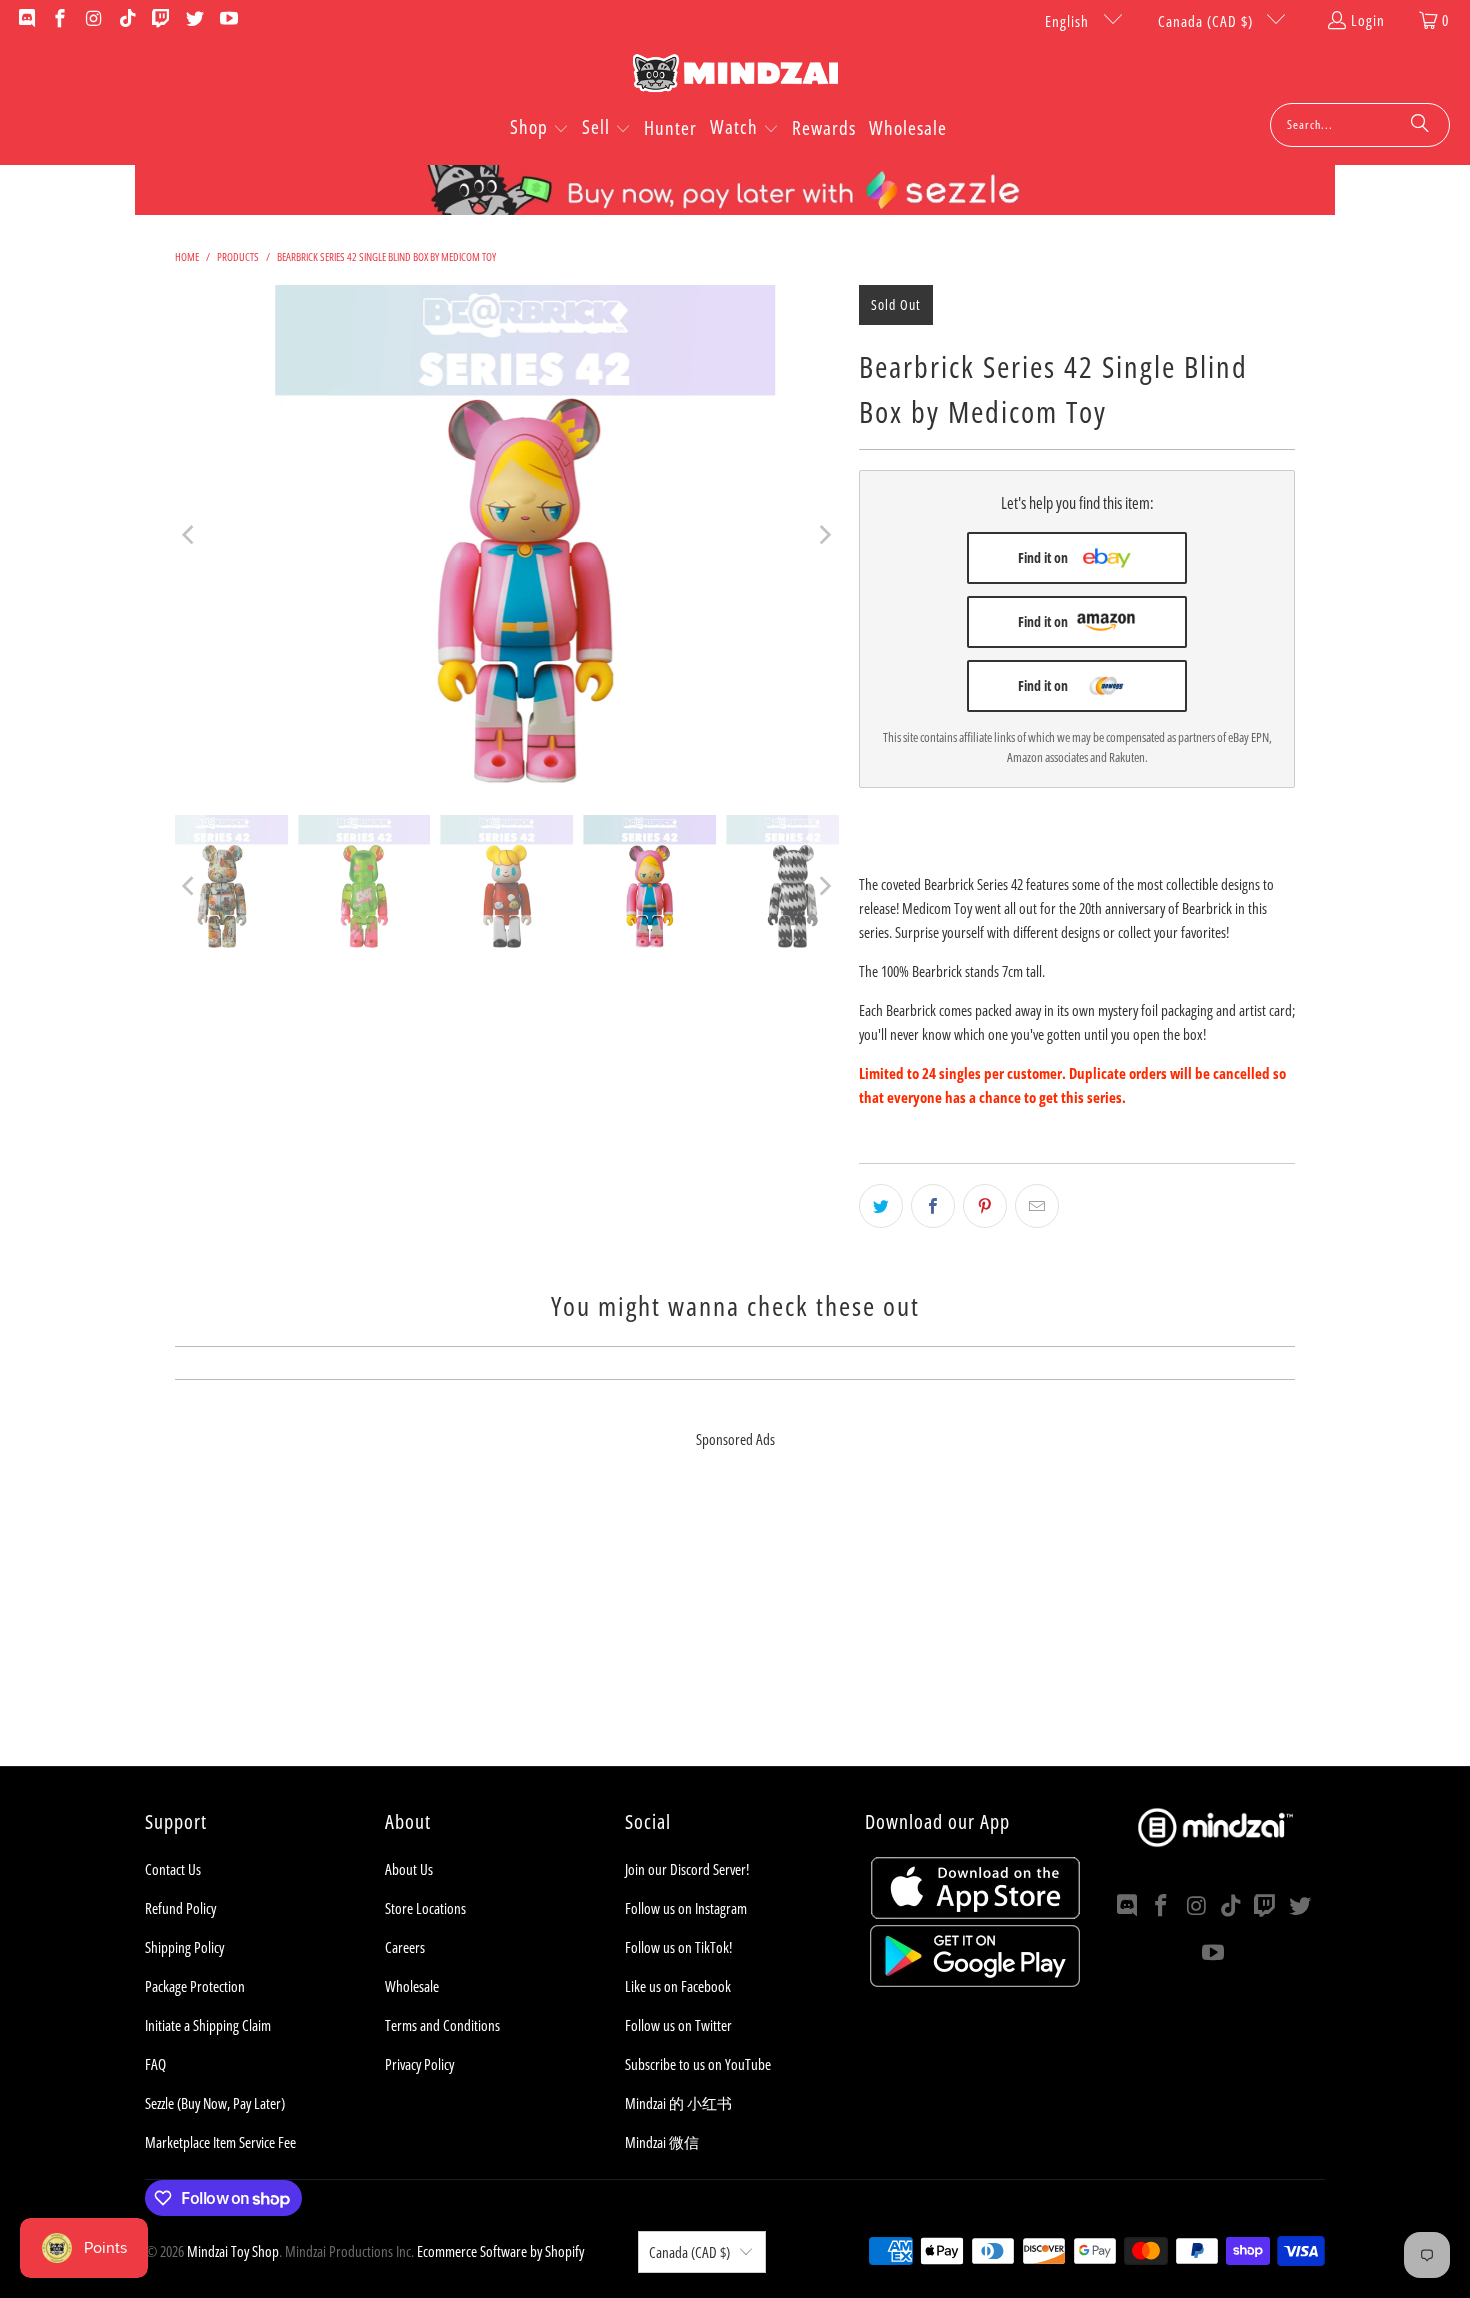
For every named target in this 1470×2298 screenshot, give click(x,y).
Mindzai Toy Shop (233, 2251)
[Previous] (190, 535)
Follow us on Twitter (678, 2025)
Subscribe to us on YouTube (698, 2064)
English (1069, 21)
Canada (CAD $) (1207, 21)
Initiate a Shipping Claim (208, 2025)
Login (1368, 20)
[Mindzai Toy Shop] (735, 76)
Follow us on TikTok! (678, 1947)
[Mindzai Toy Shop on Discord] (25, 20)
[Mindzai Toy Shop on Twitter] (193, 20)
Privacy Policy (419, 2064)
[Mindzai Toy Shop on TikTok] (126, 20)
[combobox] (1360, 125)
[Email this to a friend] (1037, 1206)
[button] (539, 129)
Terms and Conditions (442, 2025)
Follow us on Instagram (686, 1908)
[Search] (1420, 125)
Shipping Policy (184, 1947)
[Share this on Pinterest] (985, 1206)
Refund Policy (180, 1908)
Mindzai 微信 (662, 2142)
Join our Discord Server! (687, 1869)
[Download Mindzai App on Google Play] (975, 1981)
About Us (409, 1869)
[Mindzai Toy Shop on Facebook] (59, 20)
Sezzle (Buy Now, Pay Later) (215, 2103)
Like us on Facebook (678, 1986)
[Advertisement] (735, 1626)
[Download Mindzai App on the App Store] (975, 1913)
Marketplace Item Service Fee (220, 2142)
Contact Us (173, 1869)
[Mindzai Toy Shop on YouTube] (227, 20)
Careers (405, 1947)
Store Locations (425, 1908)
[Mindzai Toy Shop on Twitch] (160, 20)
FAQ (155, 2064)
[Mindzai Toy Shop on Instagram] (92, 20)
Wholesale (412, 1986)
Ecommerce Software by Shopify (500, 2251)
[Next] (824, 535)
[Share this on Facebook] (933, 1206)
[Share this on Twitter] (881, 1206)
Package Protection (195, 1986)
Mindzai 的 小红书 (678, 2103)
